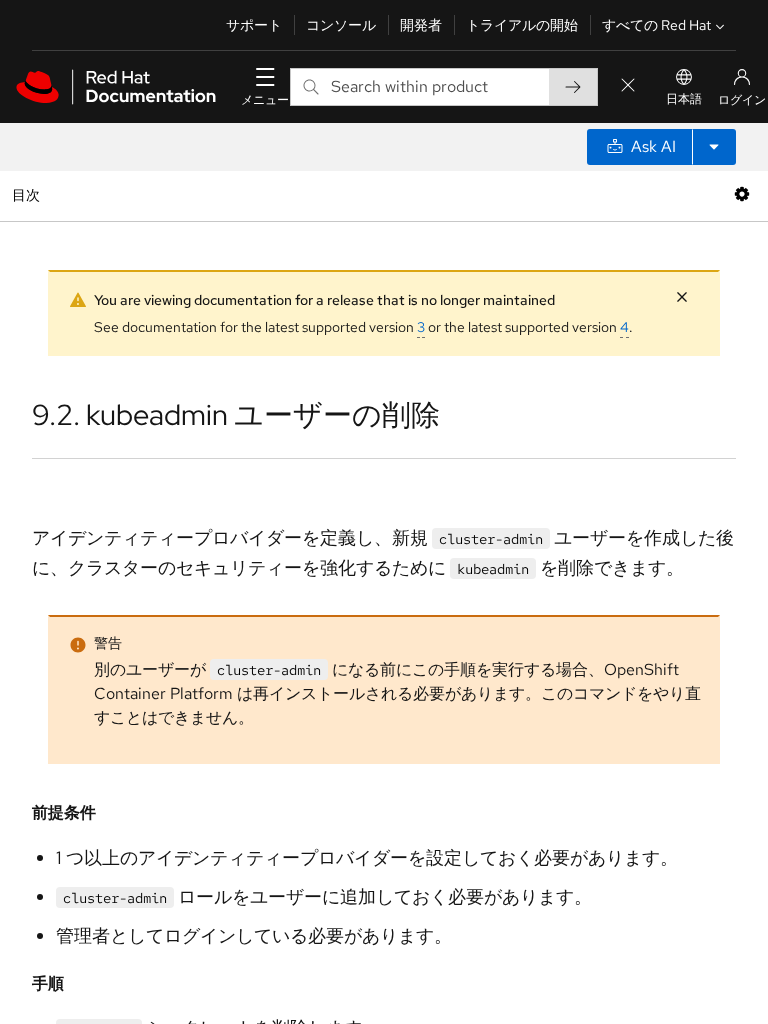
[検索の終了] (628, 86)
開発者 (421, 25)
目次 (28, 194)
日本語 (684, 99)
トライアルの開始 (522, 25)
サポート (254, 25)
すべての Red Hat (656, 25)
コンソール (341, 25)
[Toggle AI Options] (714, 147)
